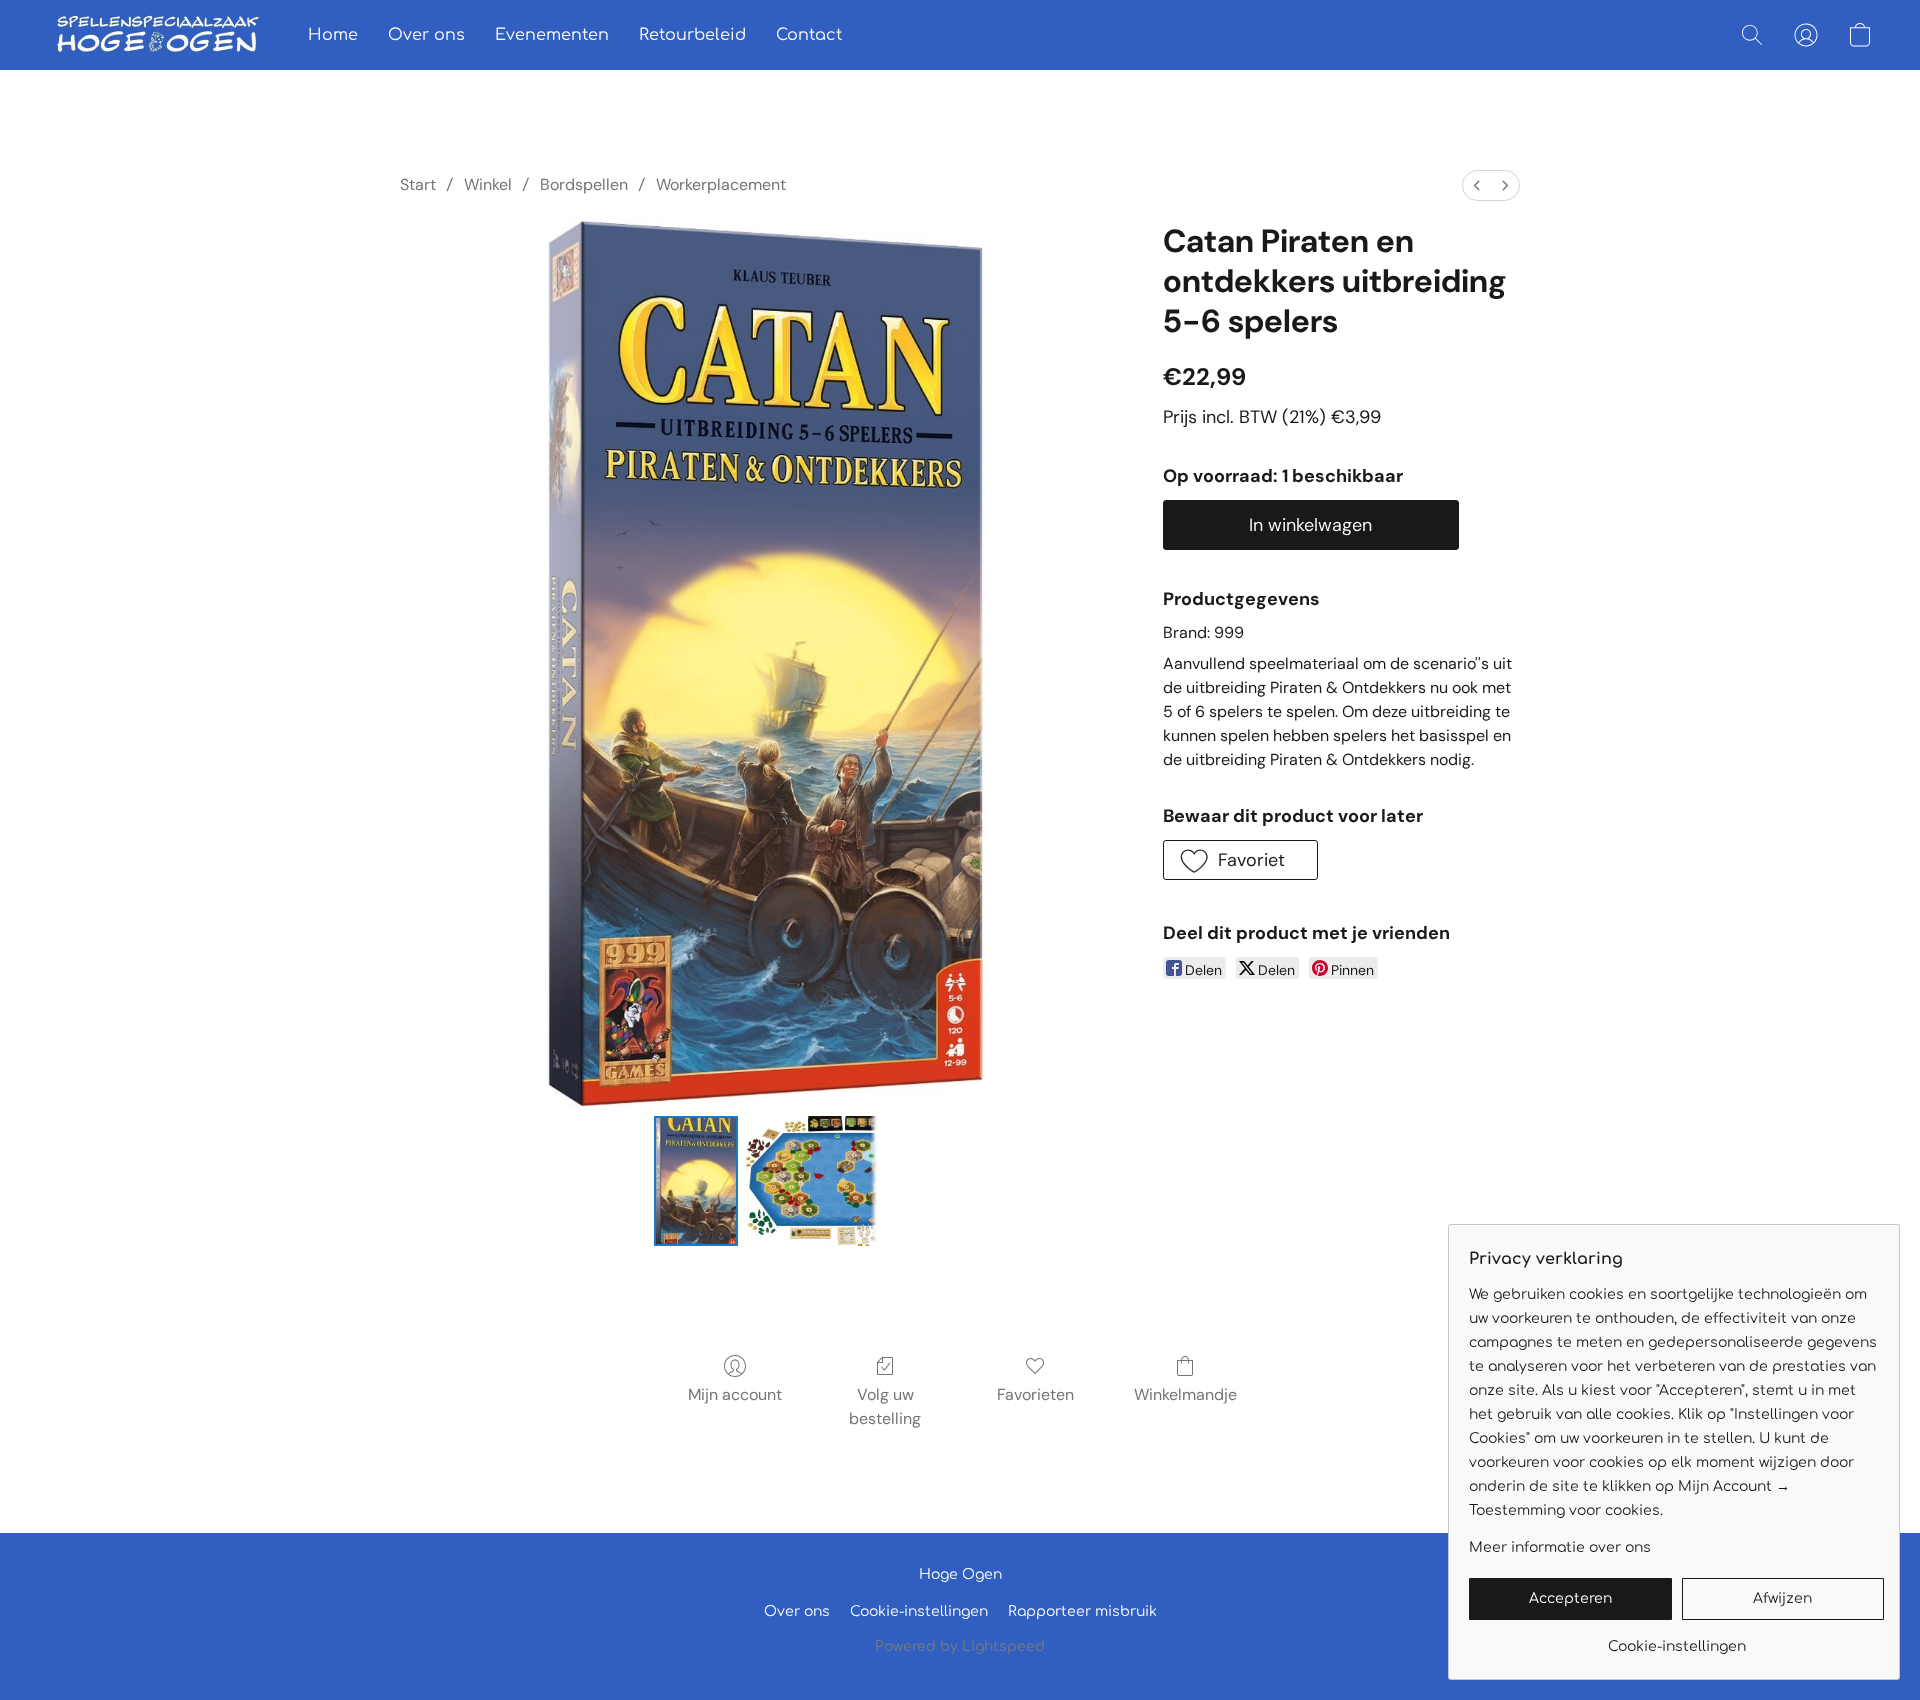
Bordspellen (584, 184)
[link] (1676, 1639)
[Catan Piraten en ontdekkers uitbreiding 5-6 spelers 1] (811, 1181)
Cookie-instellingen (919, 1611)
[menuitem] (1477, 185)
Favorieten (1035, 1394)
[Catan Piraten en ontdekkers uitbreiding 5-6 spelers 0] (696, 1181)
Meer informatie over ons (1560, 1547)
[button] (158, 35)
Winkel (488, 184)
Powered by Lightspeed (960, 1646)
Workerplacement (721, 184)
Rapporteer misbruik (1082, 1611)
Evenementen (552, 35)
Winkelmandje (1185, 1394)
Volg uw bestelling (885, 1406)
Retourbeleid (692, 35)
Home (333, 35)
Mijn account (735, 1394)
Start (418, 184)
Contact (809, 35)
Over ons (426, 35)
